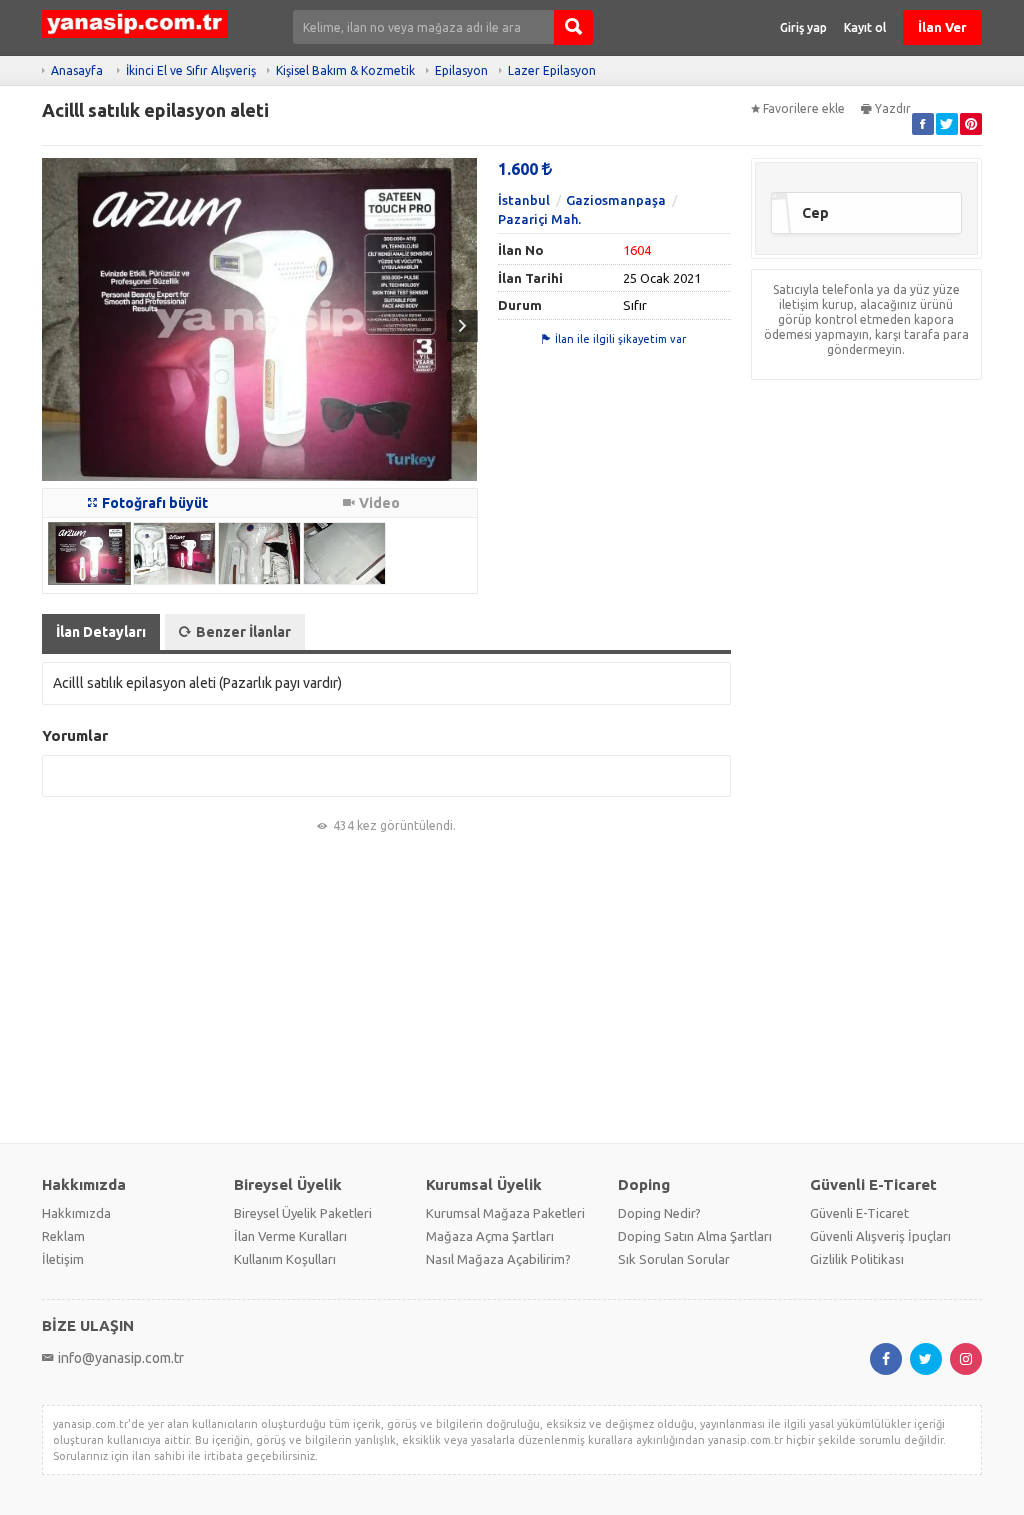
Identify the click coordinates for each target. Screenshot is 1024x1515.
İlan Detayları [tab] (101, 632)
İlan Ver (942, 27)
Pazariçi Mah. (539, 219)
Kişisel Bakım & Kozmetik (345, 70)
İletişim (63, 1259)
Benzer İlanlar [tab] (243, 632)
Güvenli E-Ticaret (859, 1213)
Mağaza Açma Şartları (490, 1236)
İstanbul (524, 200)
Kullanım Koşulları (285, 1259)
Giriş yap (803, 27)
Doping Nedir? (659, 1213)
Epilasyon (461, 70)
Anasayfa (77, 70)
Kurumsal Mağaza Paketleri (505, 1213)
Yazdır (893, 108)
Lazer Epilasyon (552, 70)
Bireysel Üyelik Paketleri (303, 1213)
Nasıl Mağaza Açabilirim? (498, 1259)
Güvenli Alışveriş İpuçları (880, 1236)
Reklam (63, 1236)
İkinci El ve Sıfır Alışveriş (191, 70)
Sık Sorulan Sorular (674, 1259)
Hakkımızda (76, 1213)
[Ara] (573, 27)
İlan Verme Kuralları (290, 1236)
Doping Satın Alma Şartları (695, 1236)
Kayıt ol (865, 27)
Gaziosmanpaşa (616, 200)
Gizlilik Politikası (857, 1259)
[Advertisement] (512, 989)
